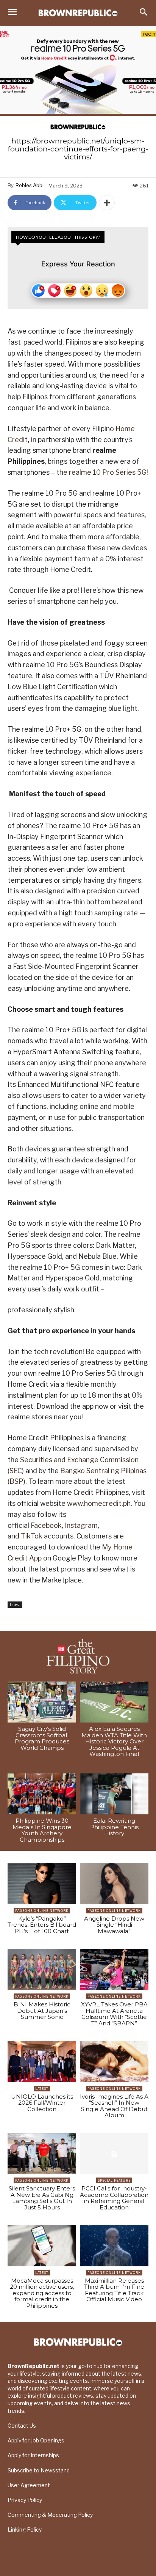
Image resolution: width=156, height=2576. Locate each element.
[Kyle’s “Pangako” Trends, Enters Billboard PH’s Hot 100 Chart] (42, 1884)
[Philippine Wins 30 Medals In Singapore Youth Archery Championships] (42, 1794)
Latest (15, 1604)
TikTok (32, 1536)
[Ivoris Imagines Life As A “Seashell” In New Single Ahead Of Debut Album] (114, 2062)
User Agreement (29, 2485)
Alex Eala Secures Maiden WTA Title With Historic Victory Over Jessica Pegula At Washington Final (114, 1741)
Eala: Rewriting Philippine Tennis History (114, 1827)
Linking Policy (25, 2530)
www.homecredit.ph (99, 1503)
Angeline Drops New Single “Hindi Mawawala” (114, 1925)
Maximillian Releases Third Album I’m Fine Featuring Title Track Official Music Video (114, 2290)
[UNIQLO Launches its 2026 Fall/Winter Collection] (42, 2062)
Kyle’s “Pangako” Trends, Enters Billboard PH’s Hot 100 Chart (42, 1925)
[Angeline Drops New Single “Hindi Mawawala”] (114, 1884)
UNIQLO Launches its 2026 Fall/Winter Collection (42, 2103)
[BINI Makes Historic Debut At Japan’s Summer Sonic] (42, 1969)
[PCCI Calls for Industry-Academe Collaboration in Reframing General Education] (114, 2154)
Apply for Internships (33, 2455)
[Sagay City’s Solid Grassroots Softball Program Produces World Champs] (42, 1702)
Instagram (81, 1525)
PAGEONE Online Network (42, 1911)
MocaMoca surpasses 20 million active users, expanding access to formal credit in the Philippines (42, 2293)
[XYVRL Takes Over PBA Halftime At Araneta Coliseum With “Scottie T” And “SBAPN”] (114, 1969)
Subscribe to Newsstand (39, 2470)
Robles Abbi (30, 185)
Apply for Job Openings (36, 2440)
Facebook (46, 1525)
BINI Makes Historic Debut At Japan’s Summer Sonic (42, 2011)
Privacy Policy (25, 2500)
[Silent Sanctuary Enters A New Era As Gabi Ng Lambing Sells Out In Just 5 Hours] (42, 2154)
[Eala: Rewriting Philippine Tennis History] (114, 1794)
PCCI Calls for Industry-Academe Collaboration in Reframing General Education (114, 2198)
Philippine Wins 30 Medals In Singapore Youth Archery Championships (42, 1830)
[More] (107, 203)
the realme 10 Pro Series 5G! (102, 472)
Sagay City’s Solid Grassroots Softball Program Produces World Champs (42, 1738)
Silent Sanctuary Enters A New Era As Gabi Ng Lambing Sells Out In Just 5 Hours (42, 2198)
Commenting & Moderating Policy (50, 2515)
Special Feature (114, 2180)
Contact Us (22, 2426)
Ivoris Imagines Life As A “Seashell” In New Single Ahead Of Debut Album (114, 2106)
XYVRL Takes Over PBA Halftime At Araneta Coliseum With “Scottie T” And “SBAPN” (114, 2014)
